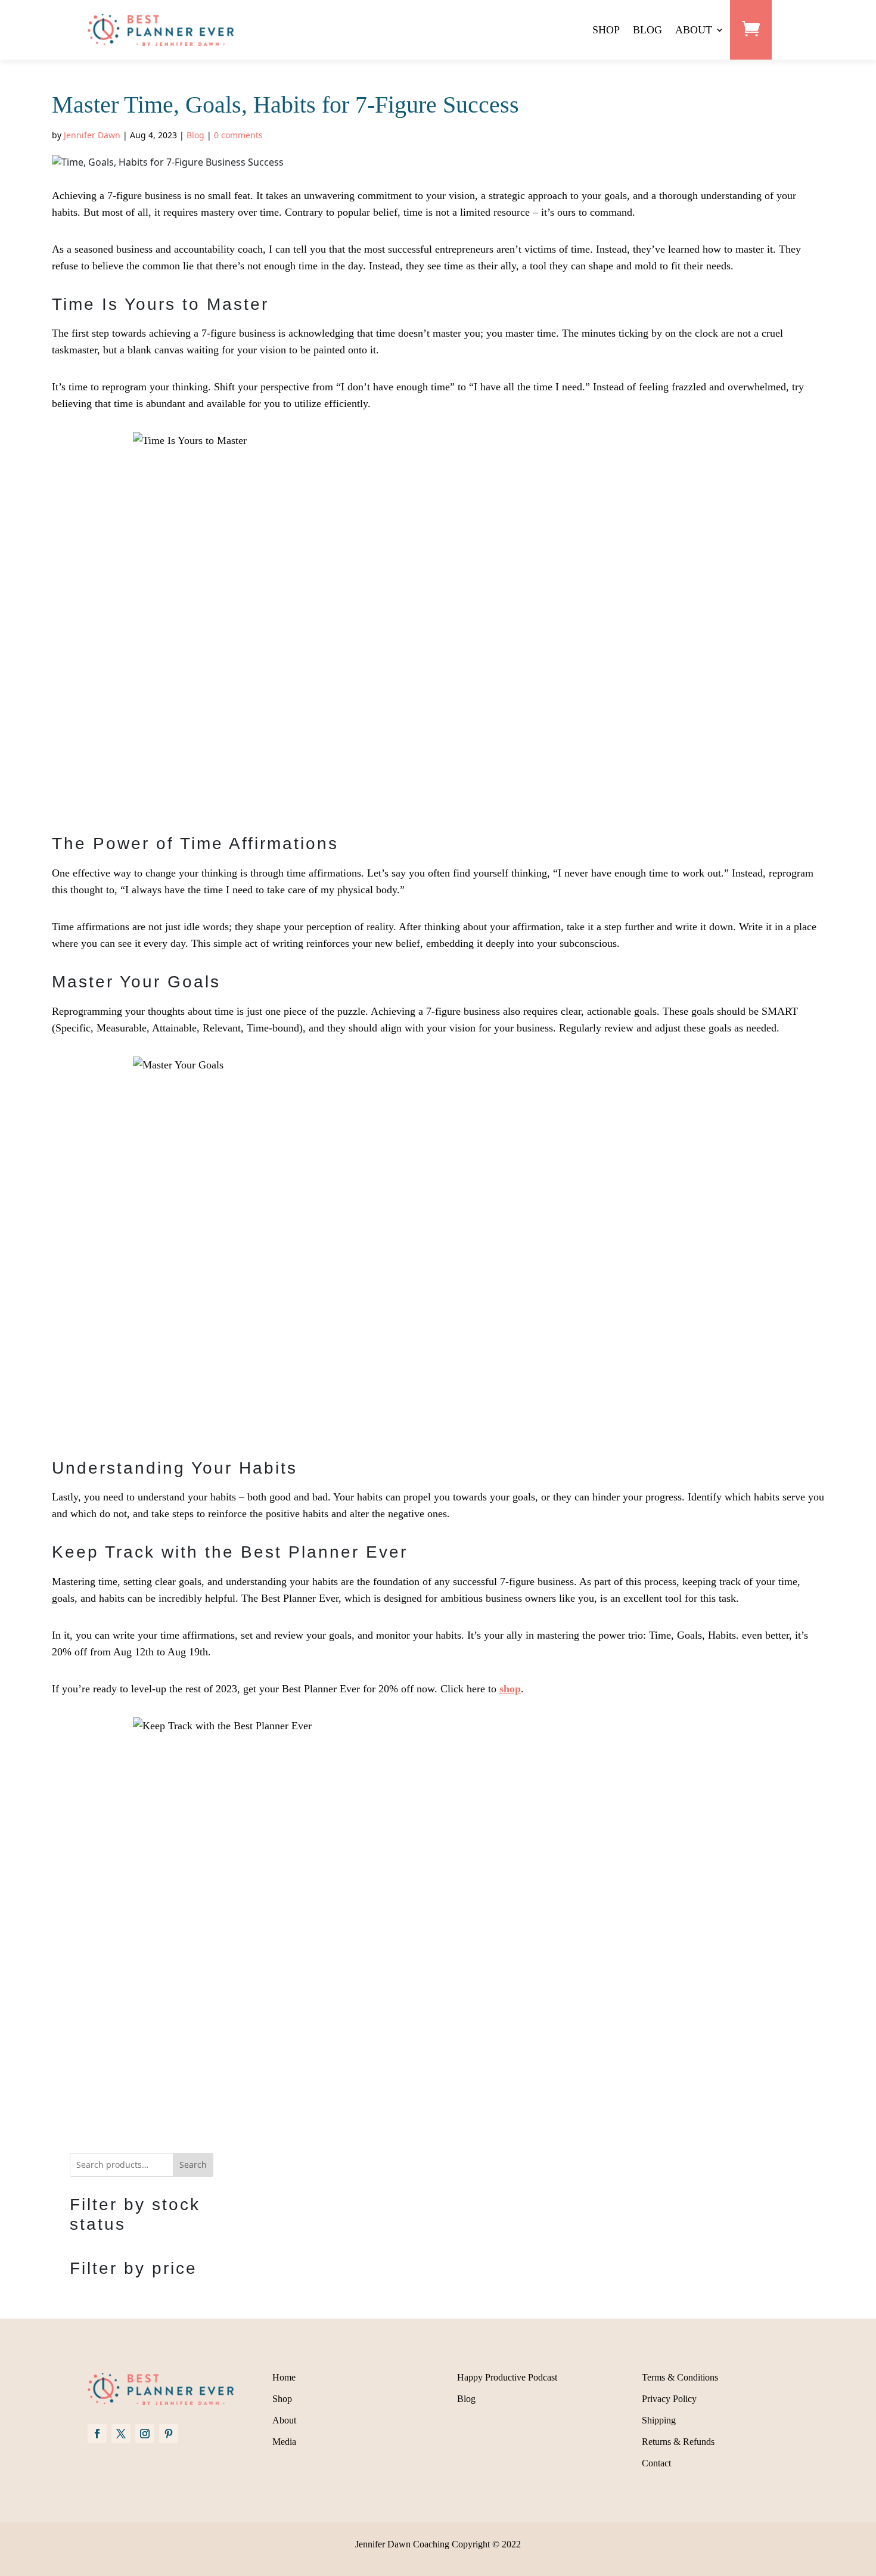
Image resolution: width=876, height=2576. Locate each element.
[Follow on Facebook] (97, 2434)
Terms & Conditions (680, 2377)
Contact (656, 2463)
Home (284, 2377)
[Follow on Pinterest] (169, 2434)
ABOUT (694, 30)
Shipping (659, 2420)
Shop (282, 2399)
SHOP (606, 30)
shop (510, 1689)
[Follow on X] (121, 2434)
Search (193, 2165)
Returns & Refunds (678, 2442)
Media (284, 2442)
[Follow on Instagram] (145, 2434)
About (284, 2420)
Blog (195, 135)
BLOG (647, 30)
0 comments (238, 135)
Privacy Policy (669, 2399)
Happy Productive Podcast (507, 2377)
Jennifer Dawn (92, 135)
